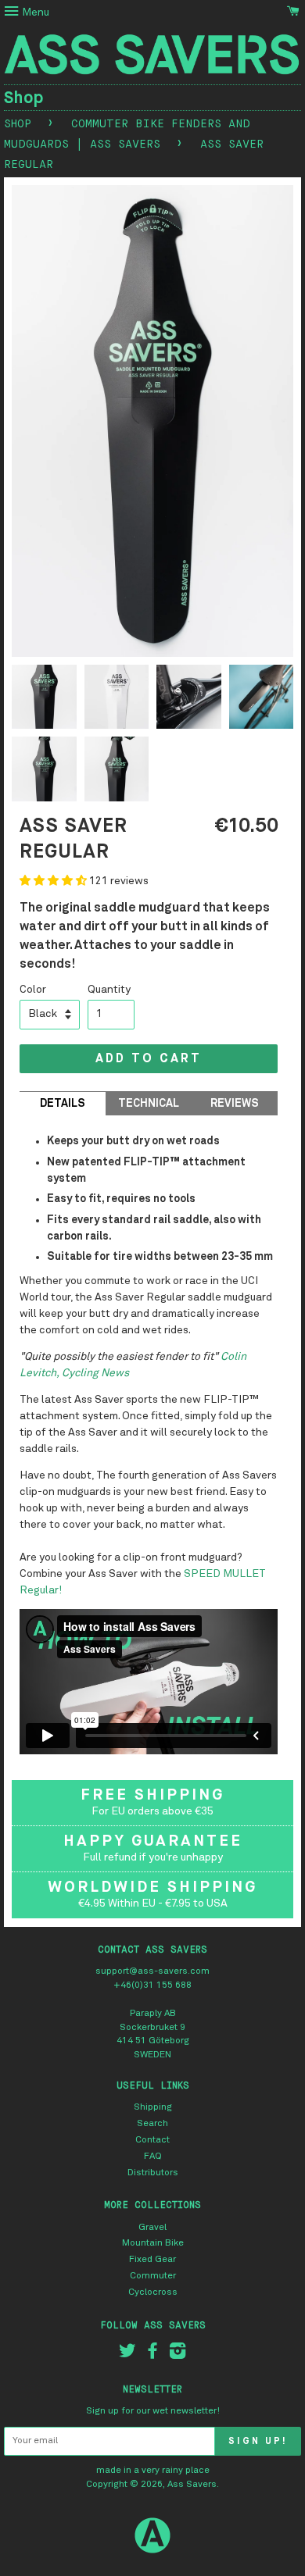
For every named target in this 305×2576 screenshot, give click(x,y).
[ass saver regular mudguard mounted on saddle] (262, 701)
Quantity (109, 990)
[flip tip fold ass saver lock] (189, 701)
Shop (24, 98)
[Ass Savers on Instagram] (178, 2355)
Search (152, 2124)
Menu (34, 12)
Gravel (152, 2228)
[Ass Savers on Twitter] (127, 2355)
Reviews (235, 1104)
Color (33, 990)
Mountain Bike (153, 2243)
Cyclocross (153, 2292)
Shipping (153, 2107)
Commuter (153, 2276)
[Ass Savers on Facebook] (152, 2355)
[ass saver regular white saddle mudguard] (117, 701)
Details (63, 1104)
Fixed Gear (152, 2260)
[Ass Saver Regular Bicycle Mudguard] (44, 701)
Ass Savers (192, 2485)
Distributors (153, 2173)
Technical (149, 1104)
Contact (152, 2140)
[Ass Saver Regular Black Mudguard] (44, 773)
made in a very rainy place (153, 2471)
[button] (54, 881)
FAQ (153, 2157)
